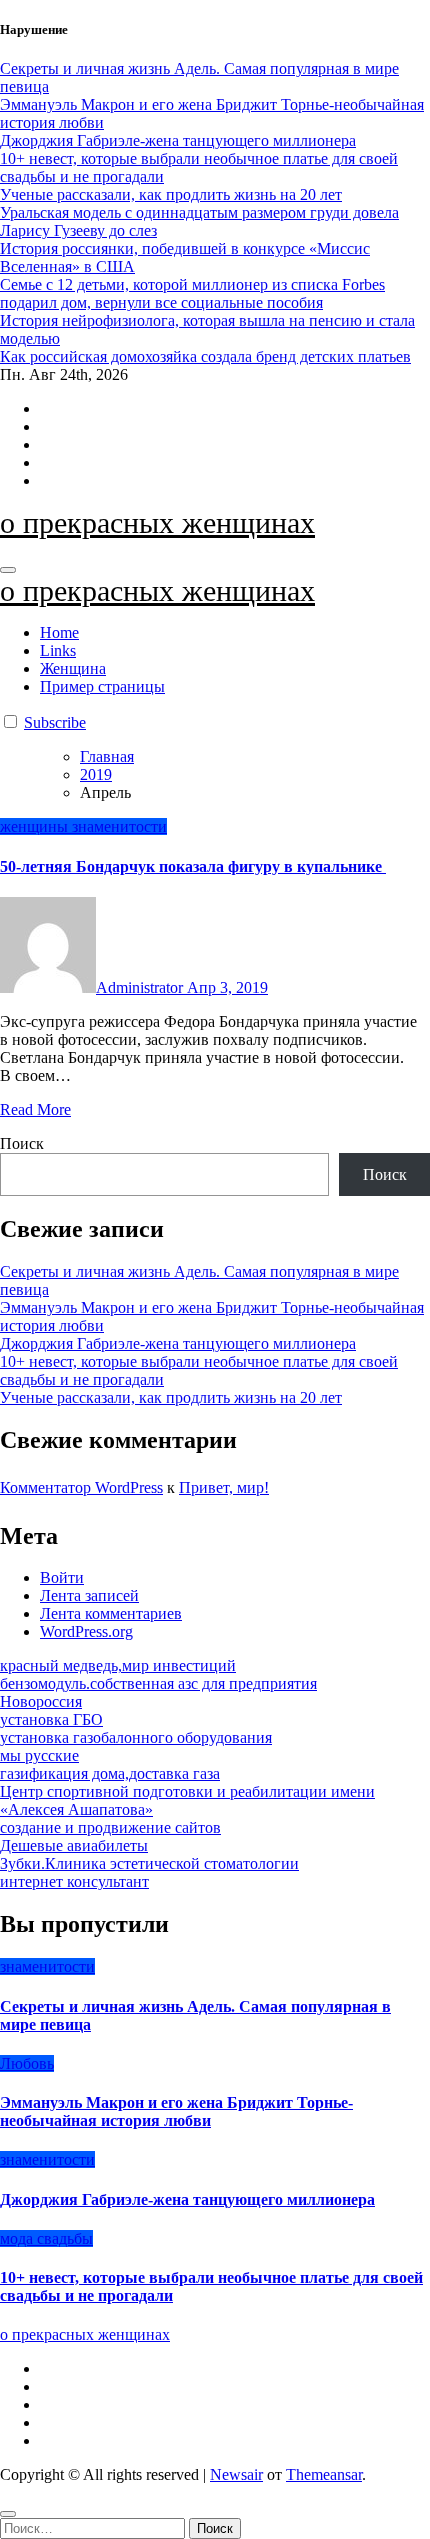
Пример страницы (102, 686)
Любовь (27, 2063)
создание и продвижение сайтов (110, 1827)
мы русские (39, 1755)
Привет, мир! (224, 1487)
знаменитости (119, 826)
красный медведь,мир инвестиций (118, 1665)
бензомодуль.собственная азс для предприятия (158, 1683)
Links (58, 650)
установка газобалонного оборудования (136, 1737)
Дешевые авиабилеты (74, 1845)
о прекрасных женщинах (157, 522)
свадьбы (65, 2238)
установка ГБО (51, 1719)
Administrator (141, 987)
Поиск (22, 1143)
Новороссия (41, 1701)
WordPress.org (86, 1631)
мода (18, 2238)
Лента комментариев (111, 1613)
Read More (35, 1109)
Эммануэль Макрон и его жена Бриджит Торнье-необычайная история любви (176, 2111)
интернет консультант (74, 1881)
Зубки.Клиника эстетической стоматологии (149, 1863)
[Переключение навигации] (8, 570)
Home (59, 632)
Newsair (236, 2474)
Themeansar (324, 2474)
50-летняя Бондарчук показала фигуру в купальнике (193, 866)
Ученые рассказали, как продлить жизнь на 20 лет (171, 1397)
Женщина (73, 668)
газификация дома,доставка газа (110, 1773)
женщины (36, 826)
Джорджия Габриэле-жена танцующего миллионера (178, 1343)
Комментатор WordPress (81, 1487)
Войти (62, 1577)
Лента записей (89, 1595)
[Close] (8, 2514)
